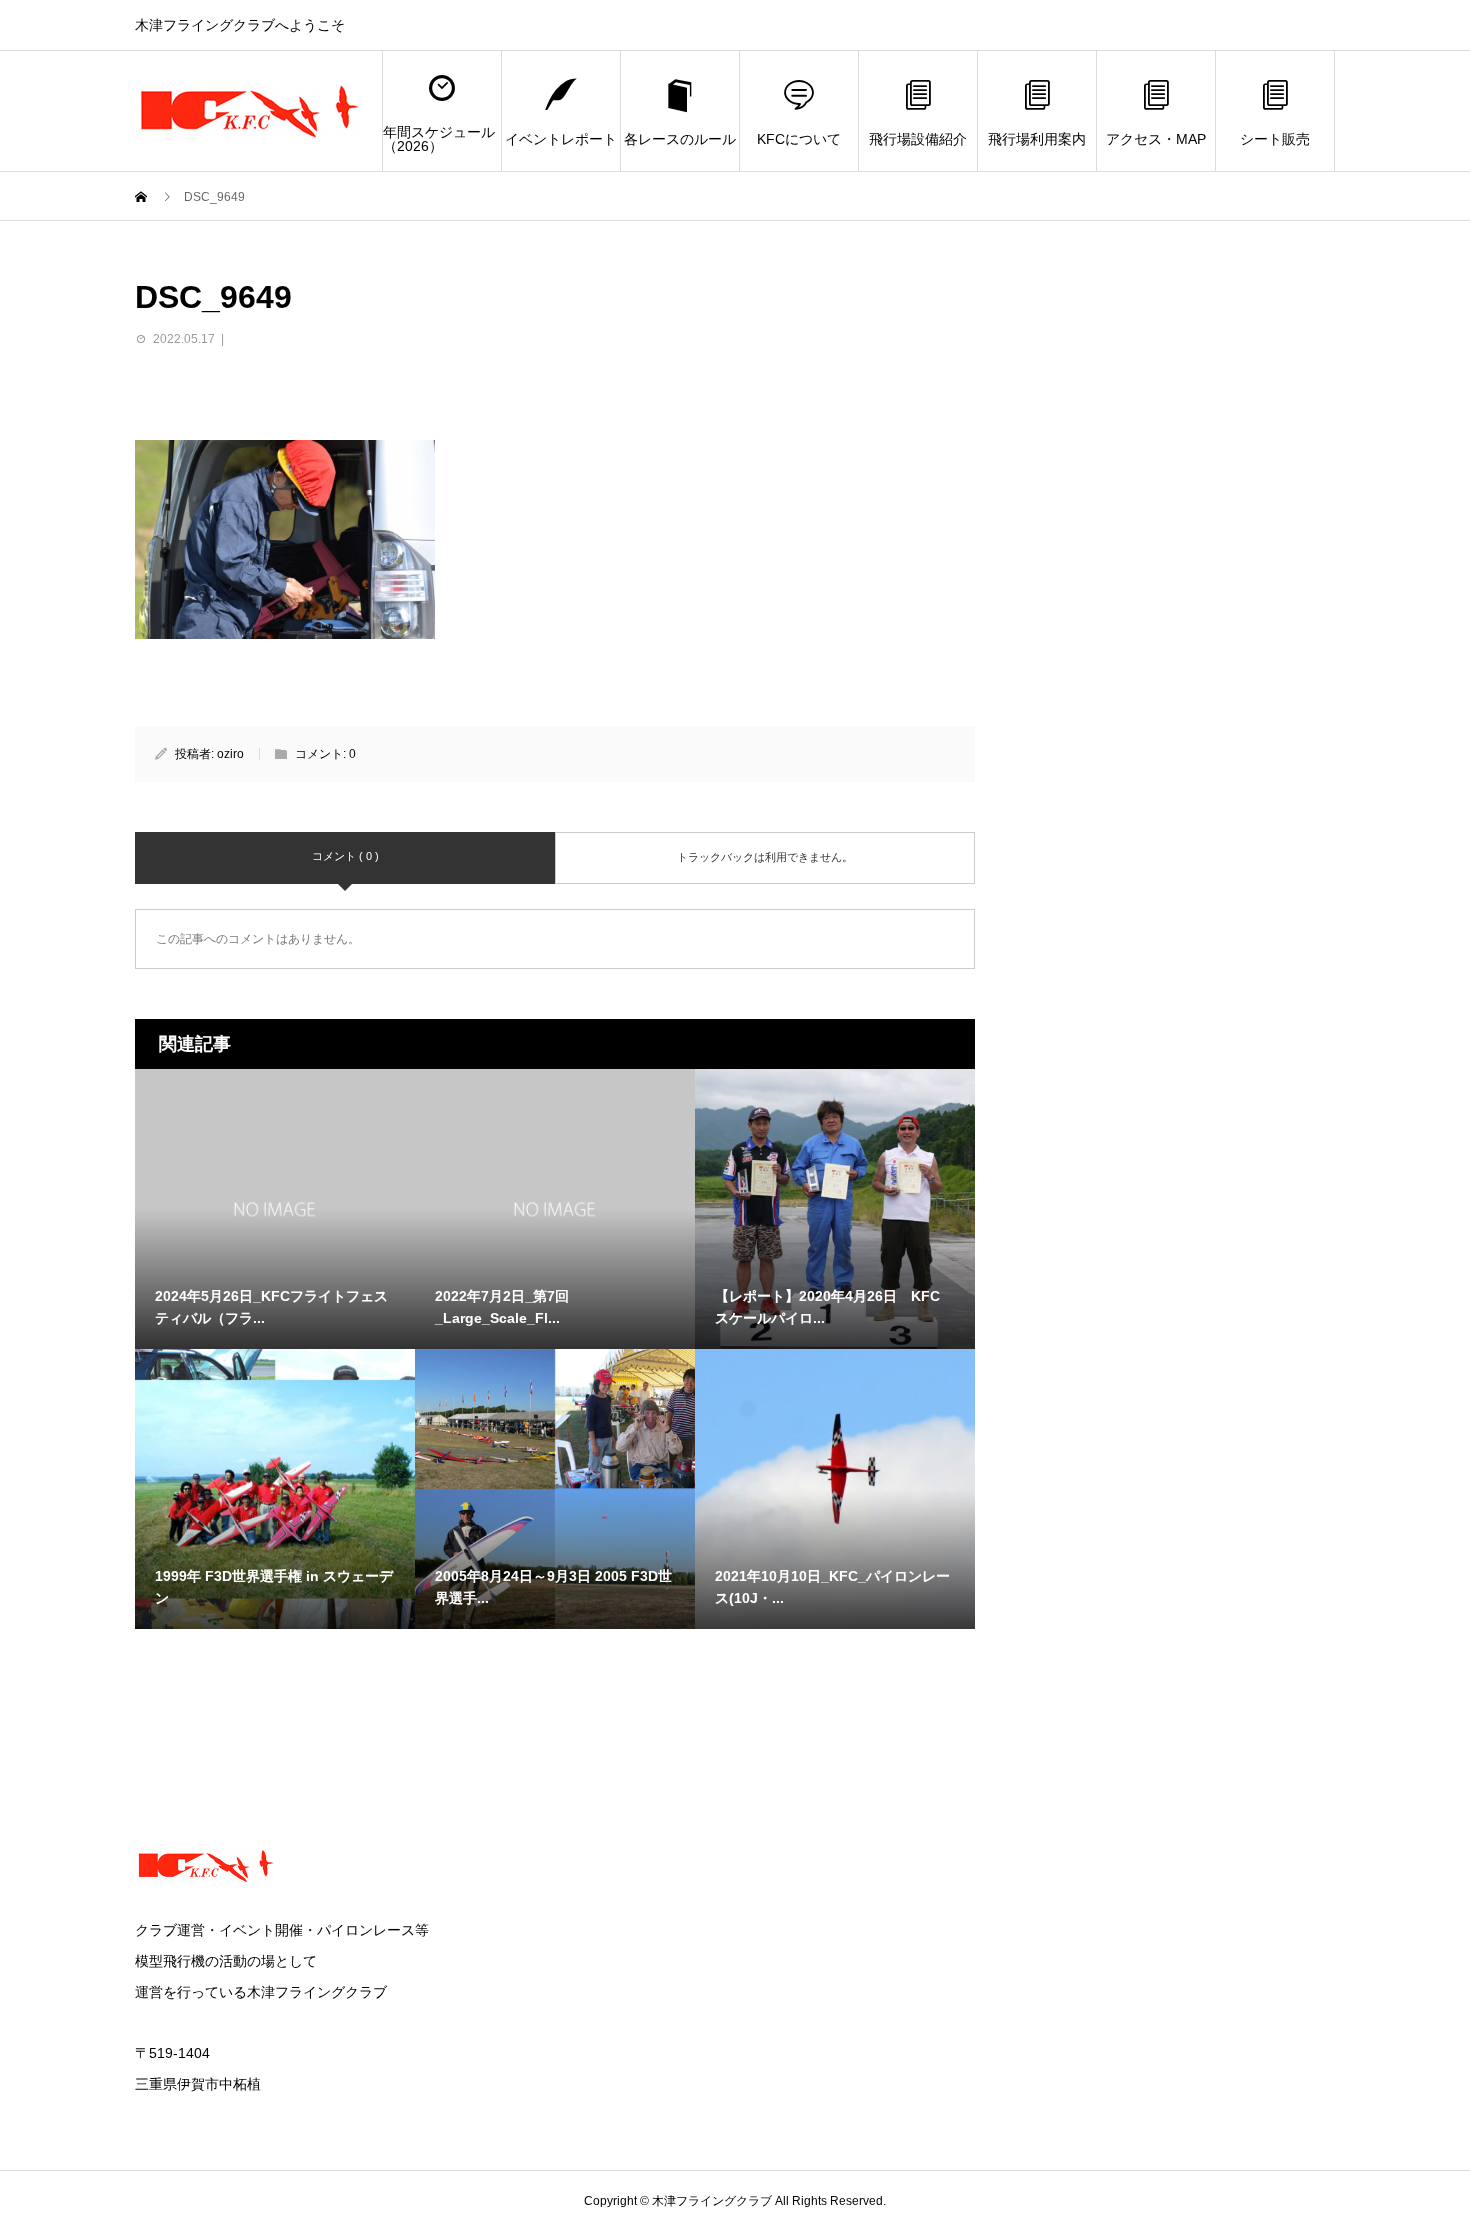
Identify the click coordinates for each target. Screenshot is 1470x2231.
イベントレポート (561, 139)
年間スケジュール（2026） (439, 139)
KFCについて (799, 139)
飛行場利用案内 (1037, 139)
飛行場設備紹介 (918, 139)
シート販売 (1275, 139)
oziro (230, 754)
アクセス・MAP (1156, 139)
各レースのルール (680, 139)
